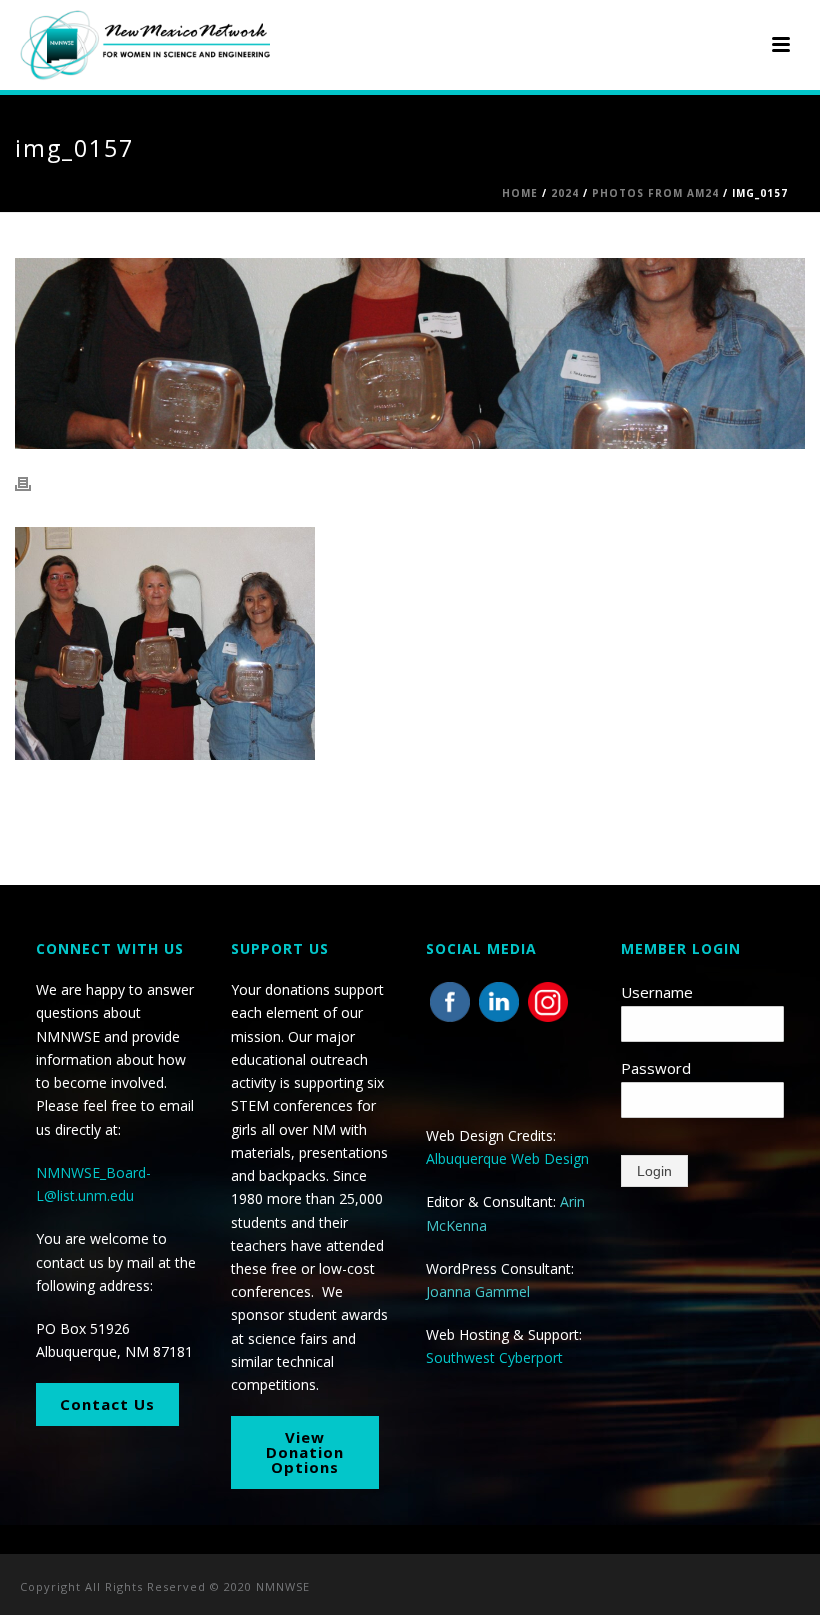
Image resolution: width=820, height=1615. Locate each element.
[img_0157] (410, 353)
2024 (565, 193)
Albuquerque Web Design (507, 1158)
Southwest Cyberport (494, 1357)
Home (520, 193)
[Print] (33, 483)
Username (657, 992)
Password (656, 1068)
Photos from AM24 (655, 193)
